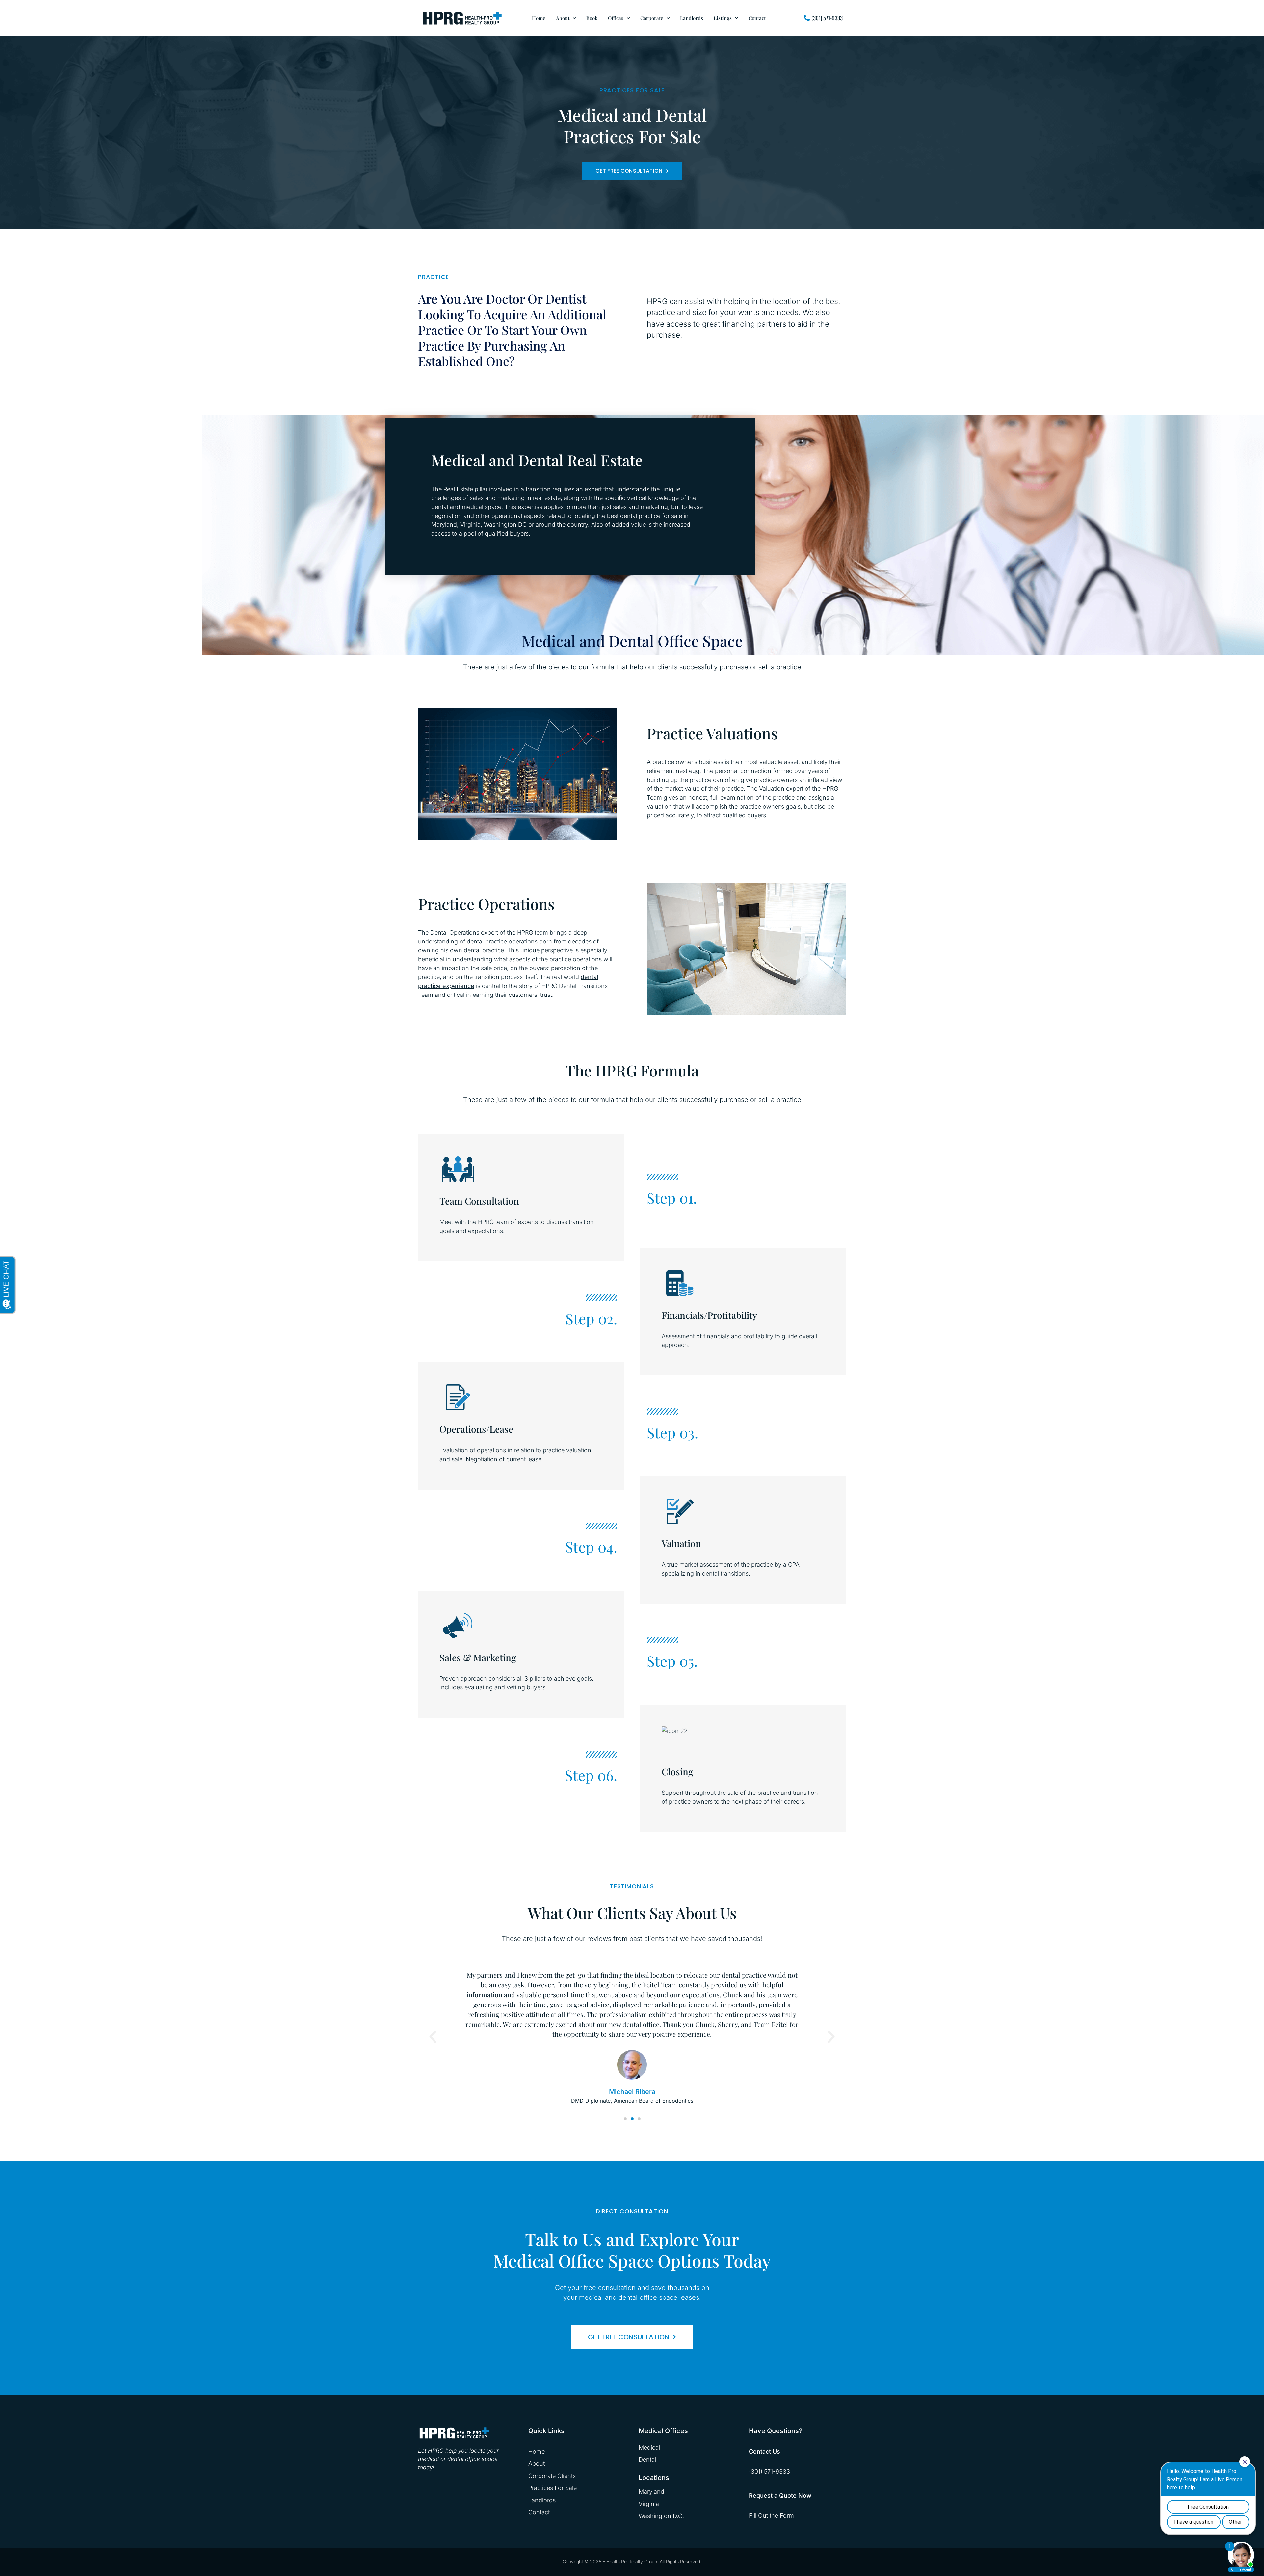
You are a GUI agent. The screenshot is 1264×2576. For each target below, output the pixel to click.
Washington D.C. (661, 2516)
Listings (723, 18)
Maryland (651, 2492)
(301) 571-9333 (769, 2471)
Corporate (652, 18)
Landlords (692, 18)
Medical (649, 2447)
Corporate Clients (552, 2476)
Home (539, 18)
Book (592, 18)
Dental (647, 2460)
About (563, 18)
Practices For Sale (553, 2488)
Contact (757, 18)
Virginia (649, 2504)
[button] (433, 2037)
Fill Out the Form (771, 2516)
